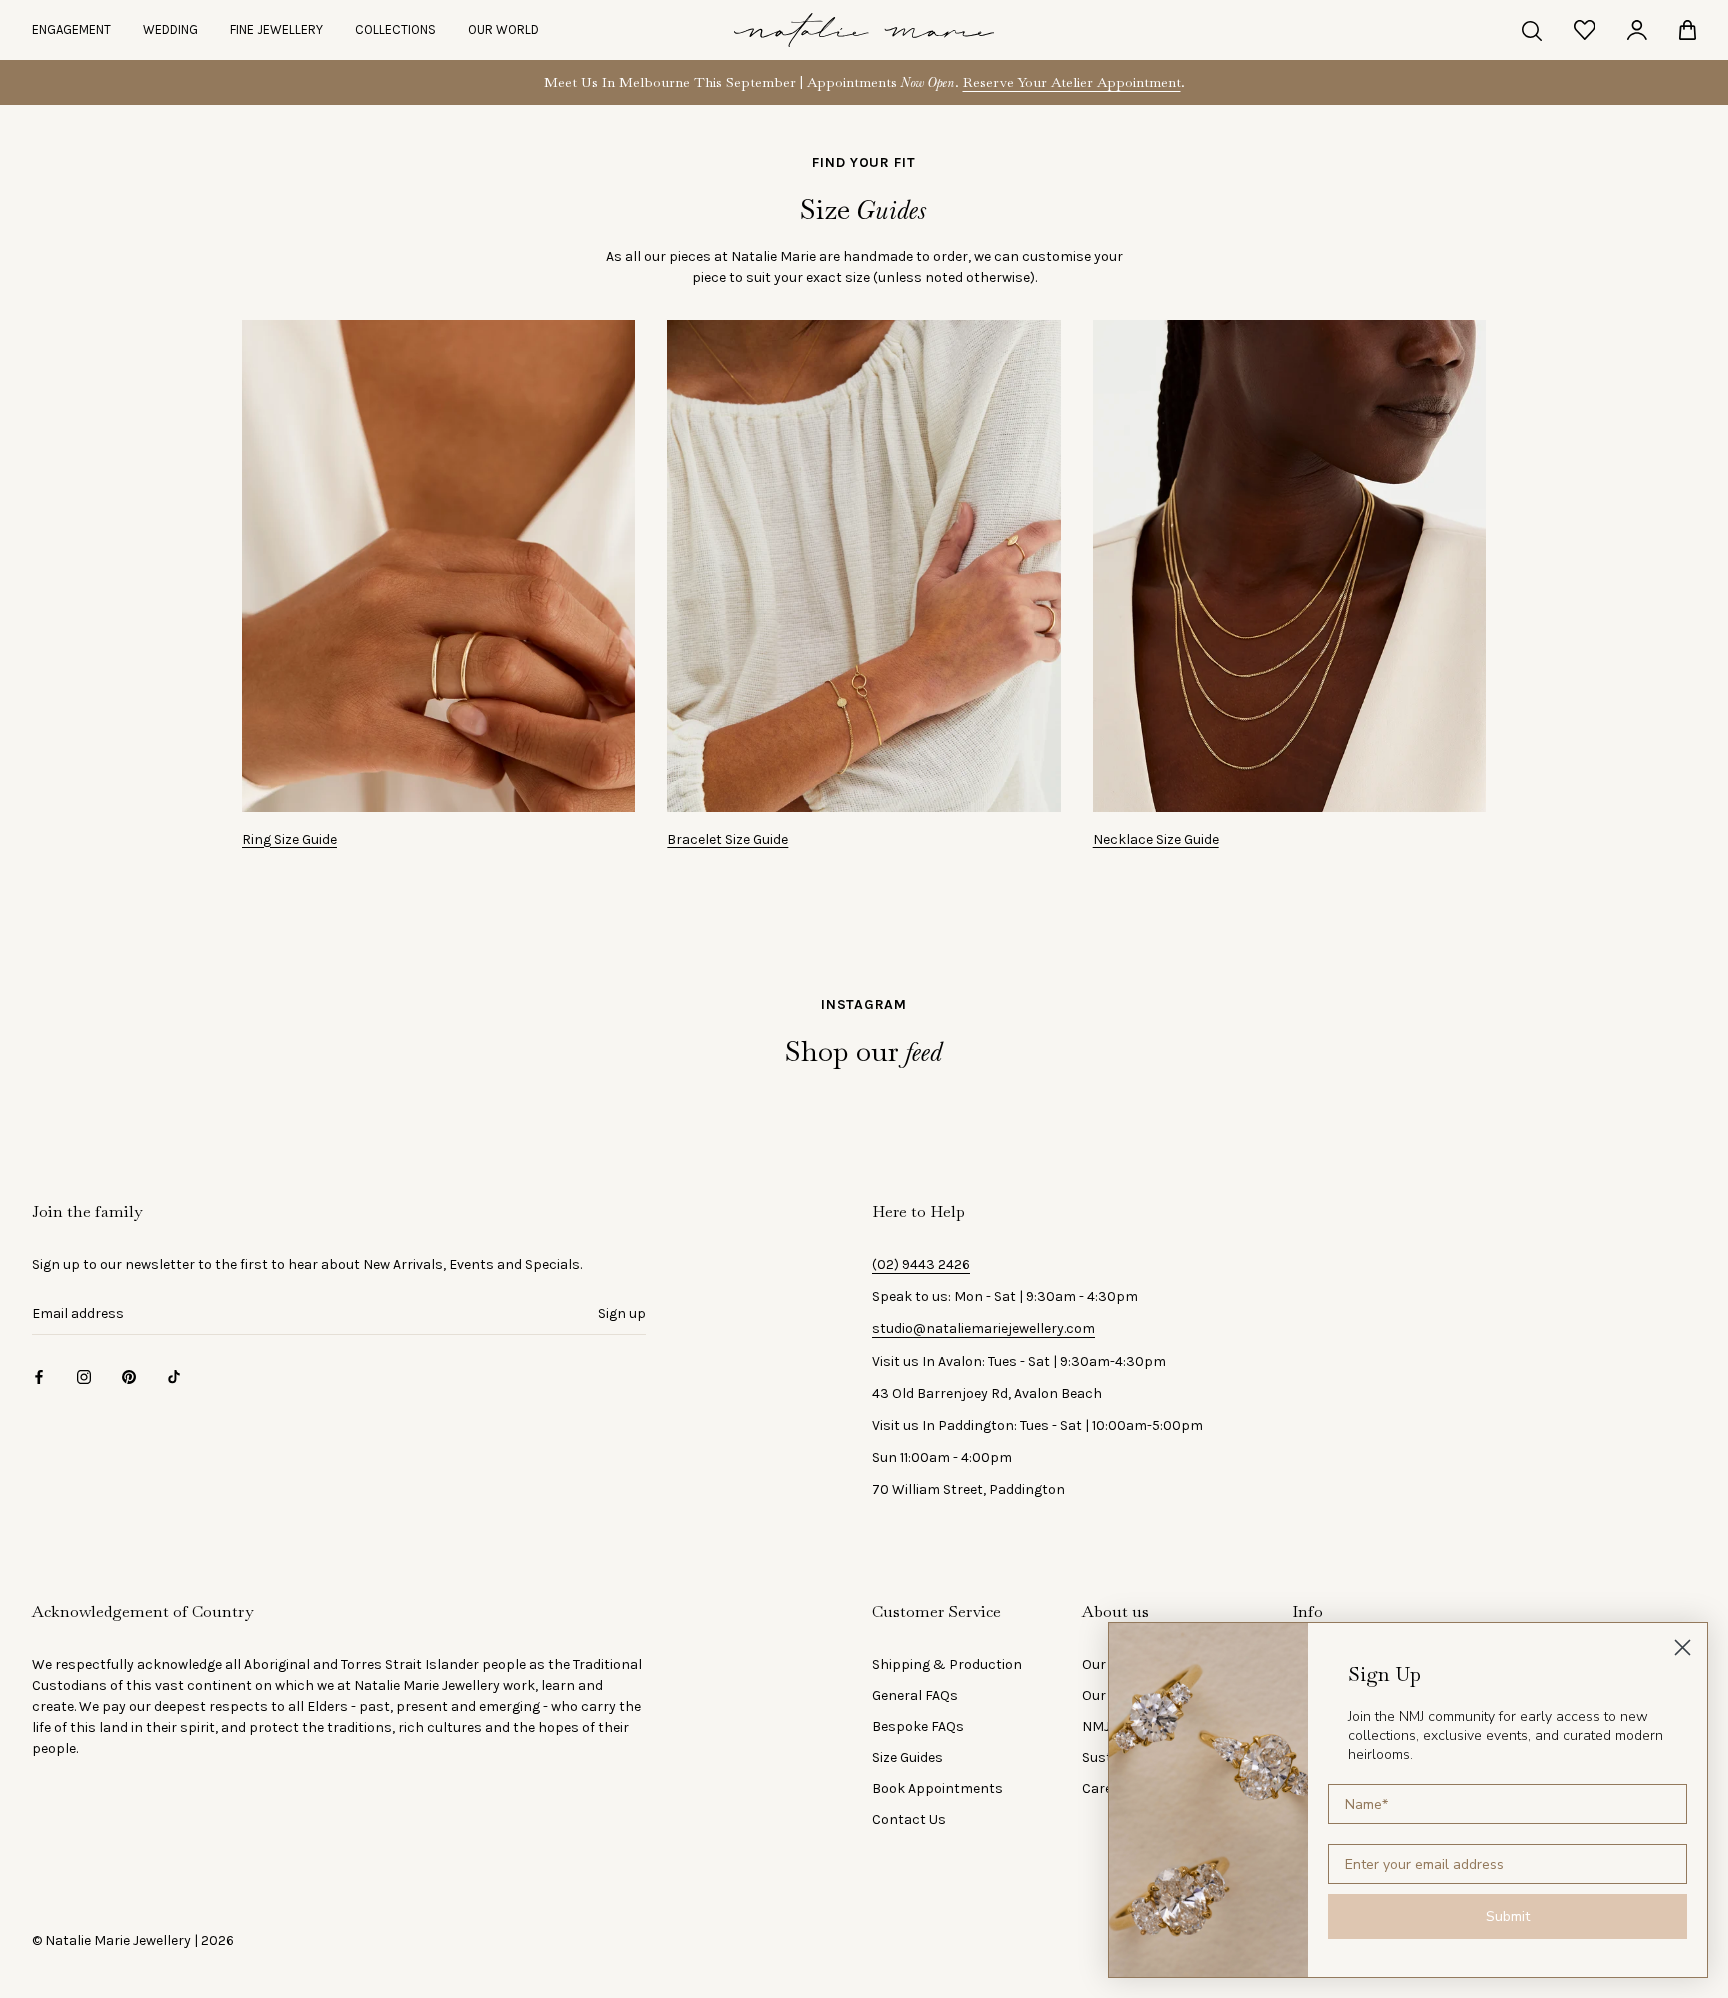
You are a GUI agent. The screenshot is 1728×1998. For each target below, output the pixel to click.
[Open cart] (1687, 30)
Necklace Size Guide (1156, 839)
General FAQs (915, 1695)
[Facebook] (39, 1375)
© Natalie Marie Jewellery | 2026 (133, 1940)
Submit (1508, 1916)
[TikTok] (174, 1375)
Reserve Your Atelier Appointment (1072, 82)
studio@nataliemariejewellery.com (983, 1328)
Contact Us (909, 1819)
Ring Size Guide (289, 839)
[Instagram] (84, 1375)
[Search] (1532, 30)
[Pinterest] (129, 1375)
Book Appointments (937, 1788)
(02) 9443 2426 (921, 1264)
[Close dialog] (1682, 1647)
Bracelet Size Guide (727, 839)
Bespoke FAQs (918, 1726)
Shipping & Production (947, 1664)
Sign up (622, 1313)
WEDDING (170, 29)
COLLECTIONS (395, 29)
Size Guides (907, 1757)
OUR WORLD (503, 29)
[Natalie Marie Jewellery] (864, 30)
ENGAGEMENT (71, 29)
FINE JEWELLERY (276, 29)
